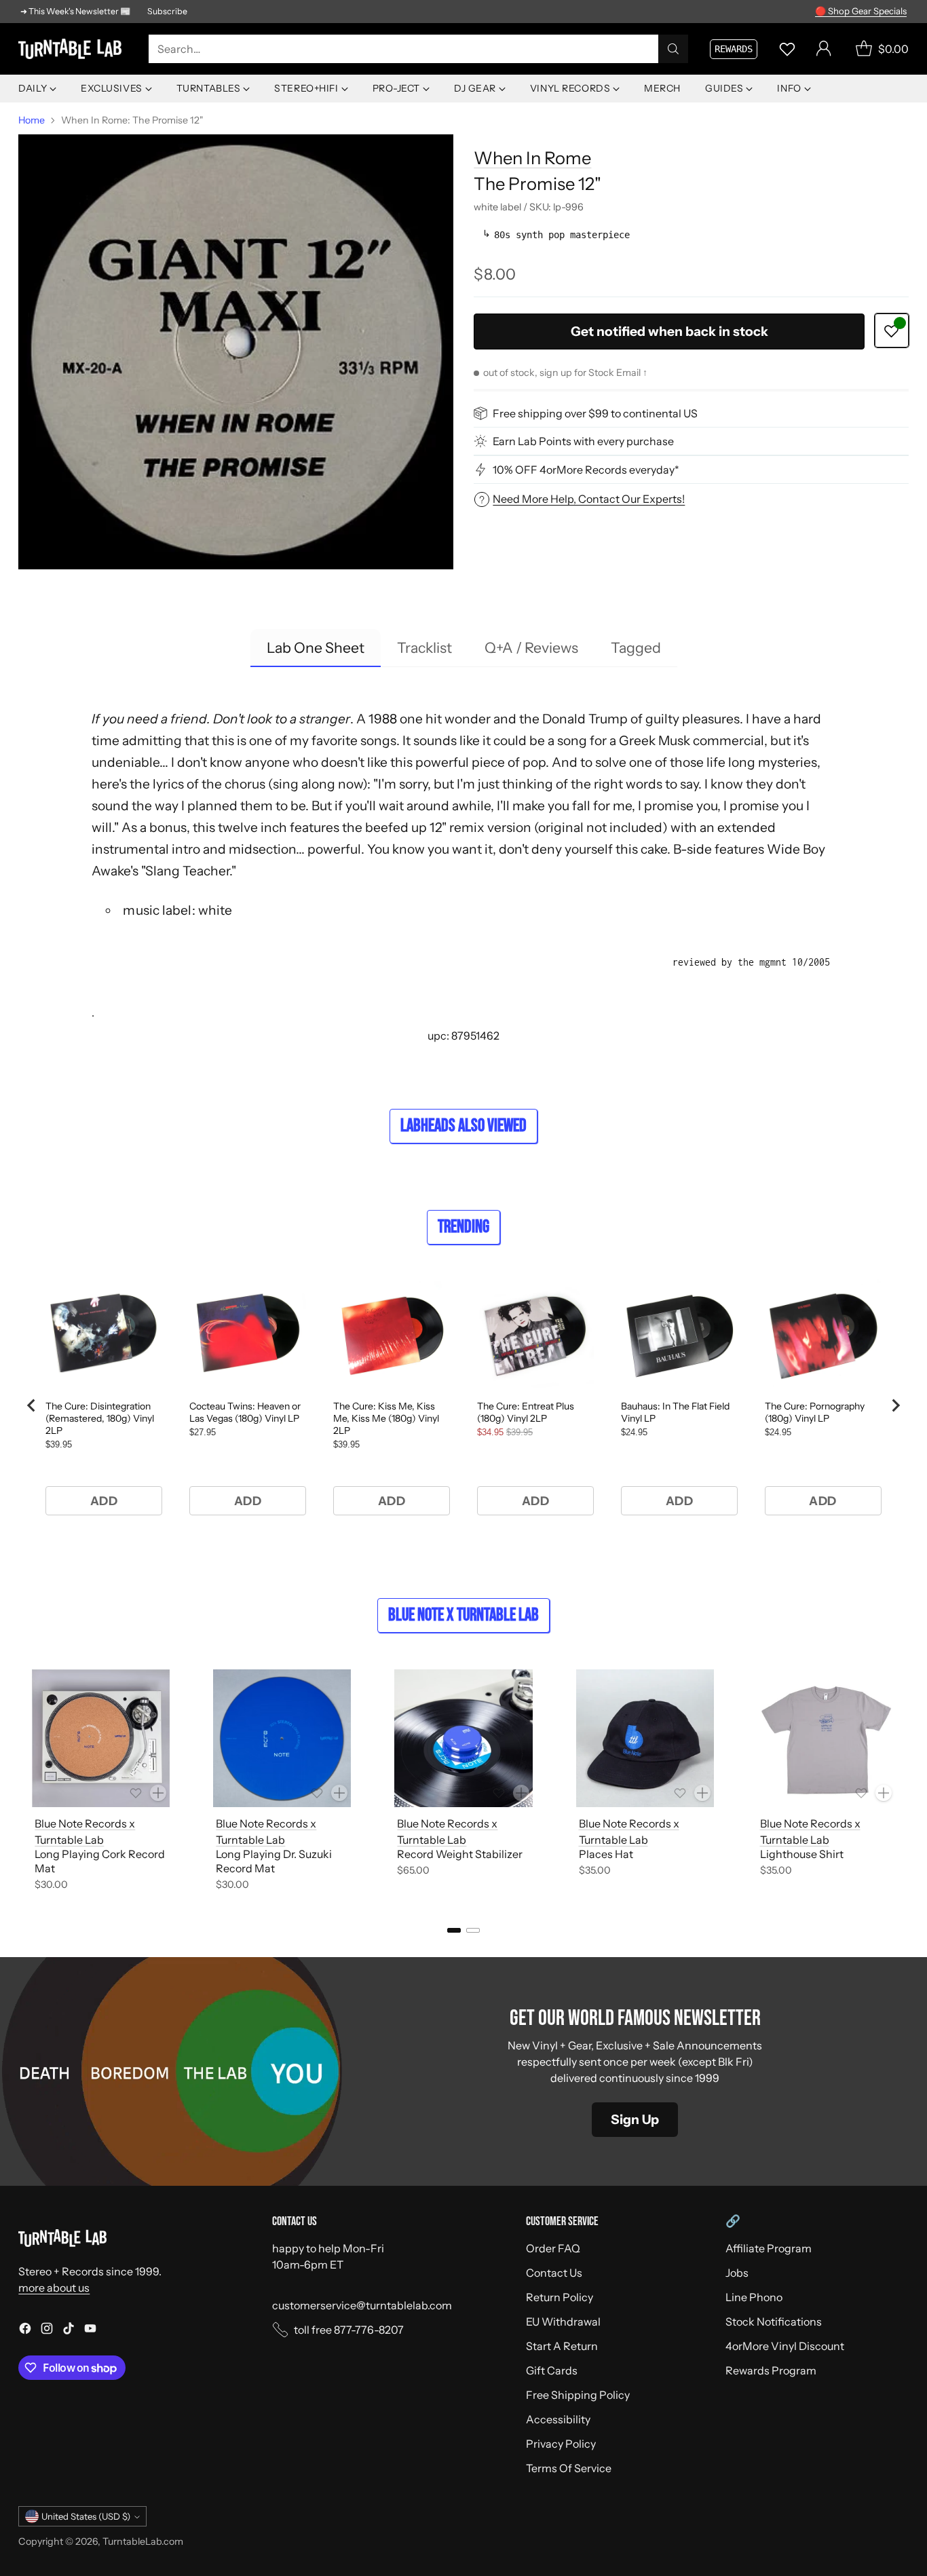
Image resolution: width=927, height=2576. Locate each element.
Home (32, 120)
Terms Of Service (569, 2468)
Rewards (734, 49)
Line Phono (754, 2297)
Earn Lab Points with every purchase (583, 441)
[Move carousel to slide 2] (473, 1930)
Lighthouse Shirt (802, 1854)
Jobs (737, 2273)
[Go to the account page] (824, 49)
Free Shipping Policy (578, 2395)
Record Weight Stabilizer (460, 1854)
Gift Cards (552, 2370)
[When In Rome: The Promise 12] (235, 352)
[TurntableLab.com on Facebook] (25, 2330)
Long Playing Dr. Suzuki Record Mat (274, 1861)
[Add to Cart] (158, 1793)
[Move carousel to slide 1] (454, 1930)
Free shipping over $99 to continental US (595, 413)
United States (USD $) (86, 2516)
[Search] (673, 49)
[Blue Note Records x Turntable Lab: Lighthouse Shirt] (826, 1738)
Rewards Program (771, 2370)
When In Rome (532, 158)
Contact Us (554, 2273)
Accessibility (558, 2419)
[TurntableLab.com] (73, 49)
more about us (54, 2288)
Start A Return (562, 2346)
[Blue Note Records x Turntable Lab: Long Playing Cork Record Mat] (101, 1738)
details (889, 12)
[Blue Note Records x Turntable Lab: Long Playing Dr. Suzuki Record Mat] (282, 1738)
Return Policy (560, 2297)
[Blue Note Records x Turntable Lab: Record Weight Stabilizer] (463, 1738)
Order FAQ (553, 2248)
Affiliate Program (769, 2248)
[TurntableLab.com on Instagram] (47, 2330)
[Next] (905, 1783)
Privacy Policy (561, 2444)
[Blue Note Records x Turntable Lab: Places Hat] (645, 1738)
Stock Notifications (774, 2322)
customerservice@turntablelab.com (362, 2305)
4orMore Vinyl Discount (785, 2346)
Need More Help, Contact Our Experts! (589, 499)
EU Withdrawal (563, 2322)
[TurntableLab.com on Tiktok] (69, 2330)
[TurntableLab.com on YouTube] (90, 2330)
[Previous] (22, 1783)
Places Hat (606, 1854)
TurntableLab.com (143, 2541)
